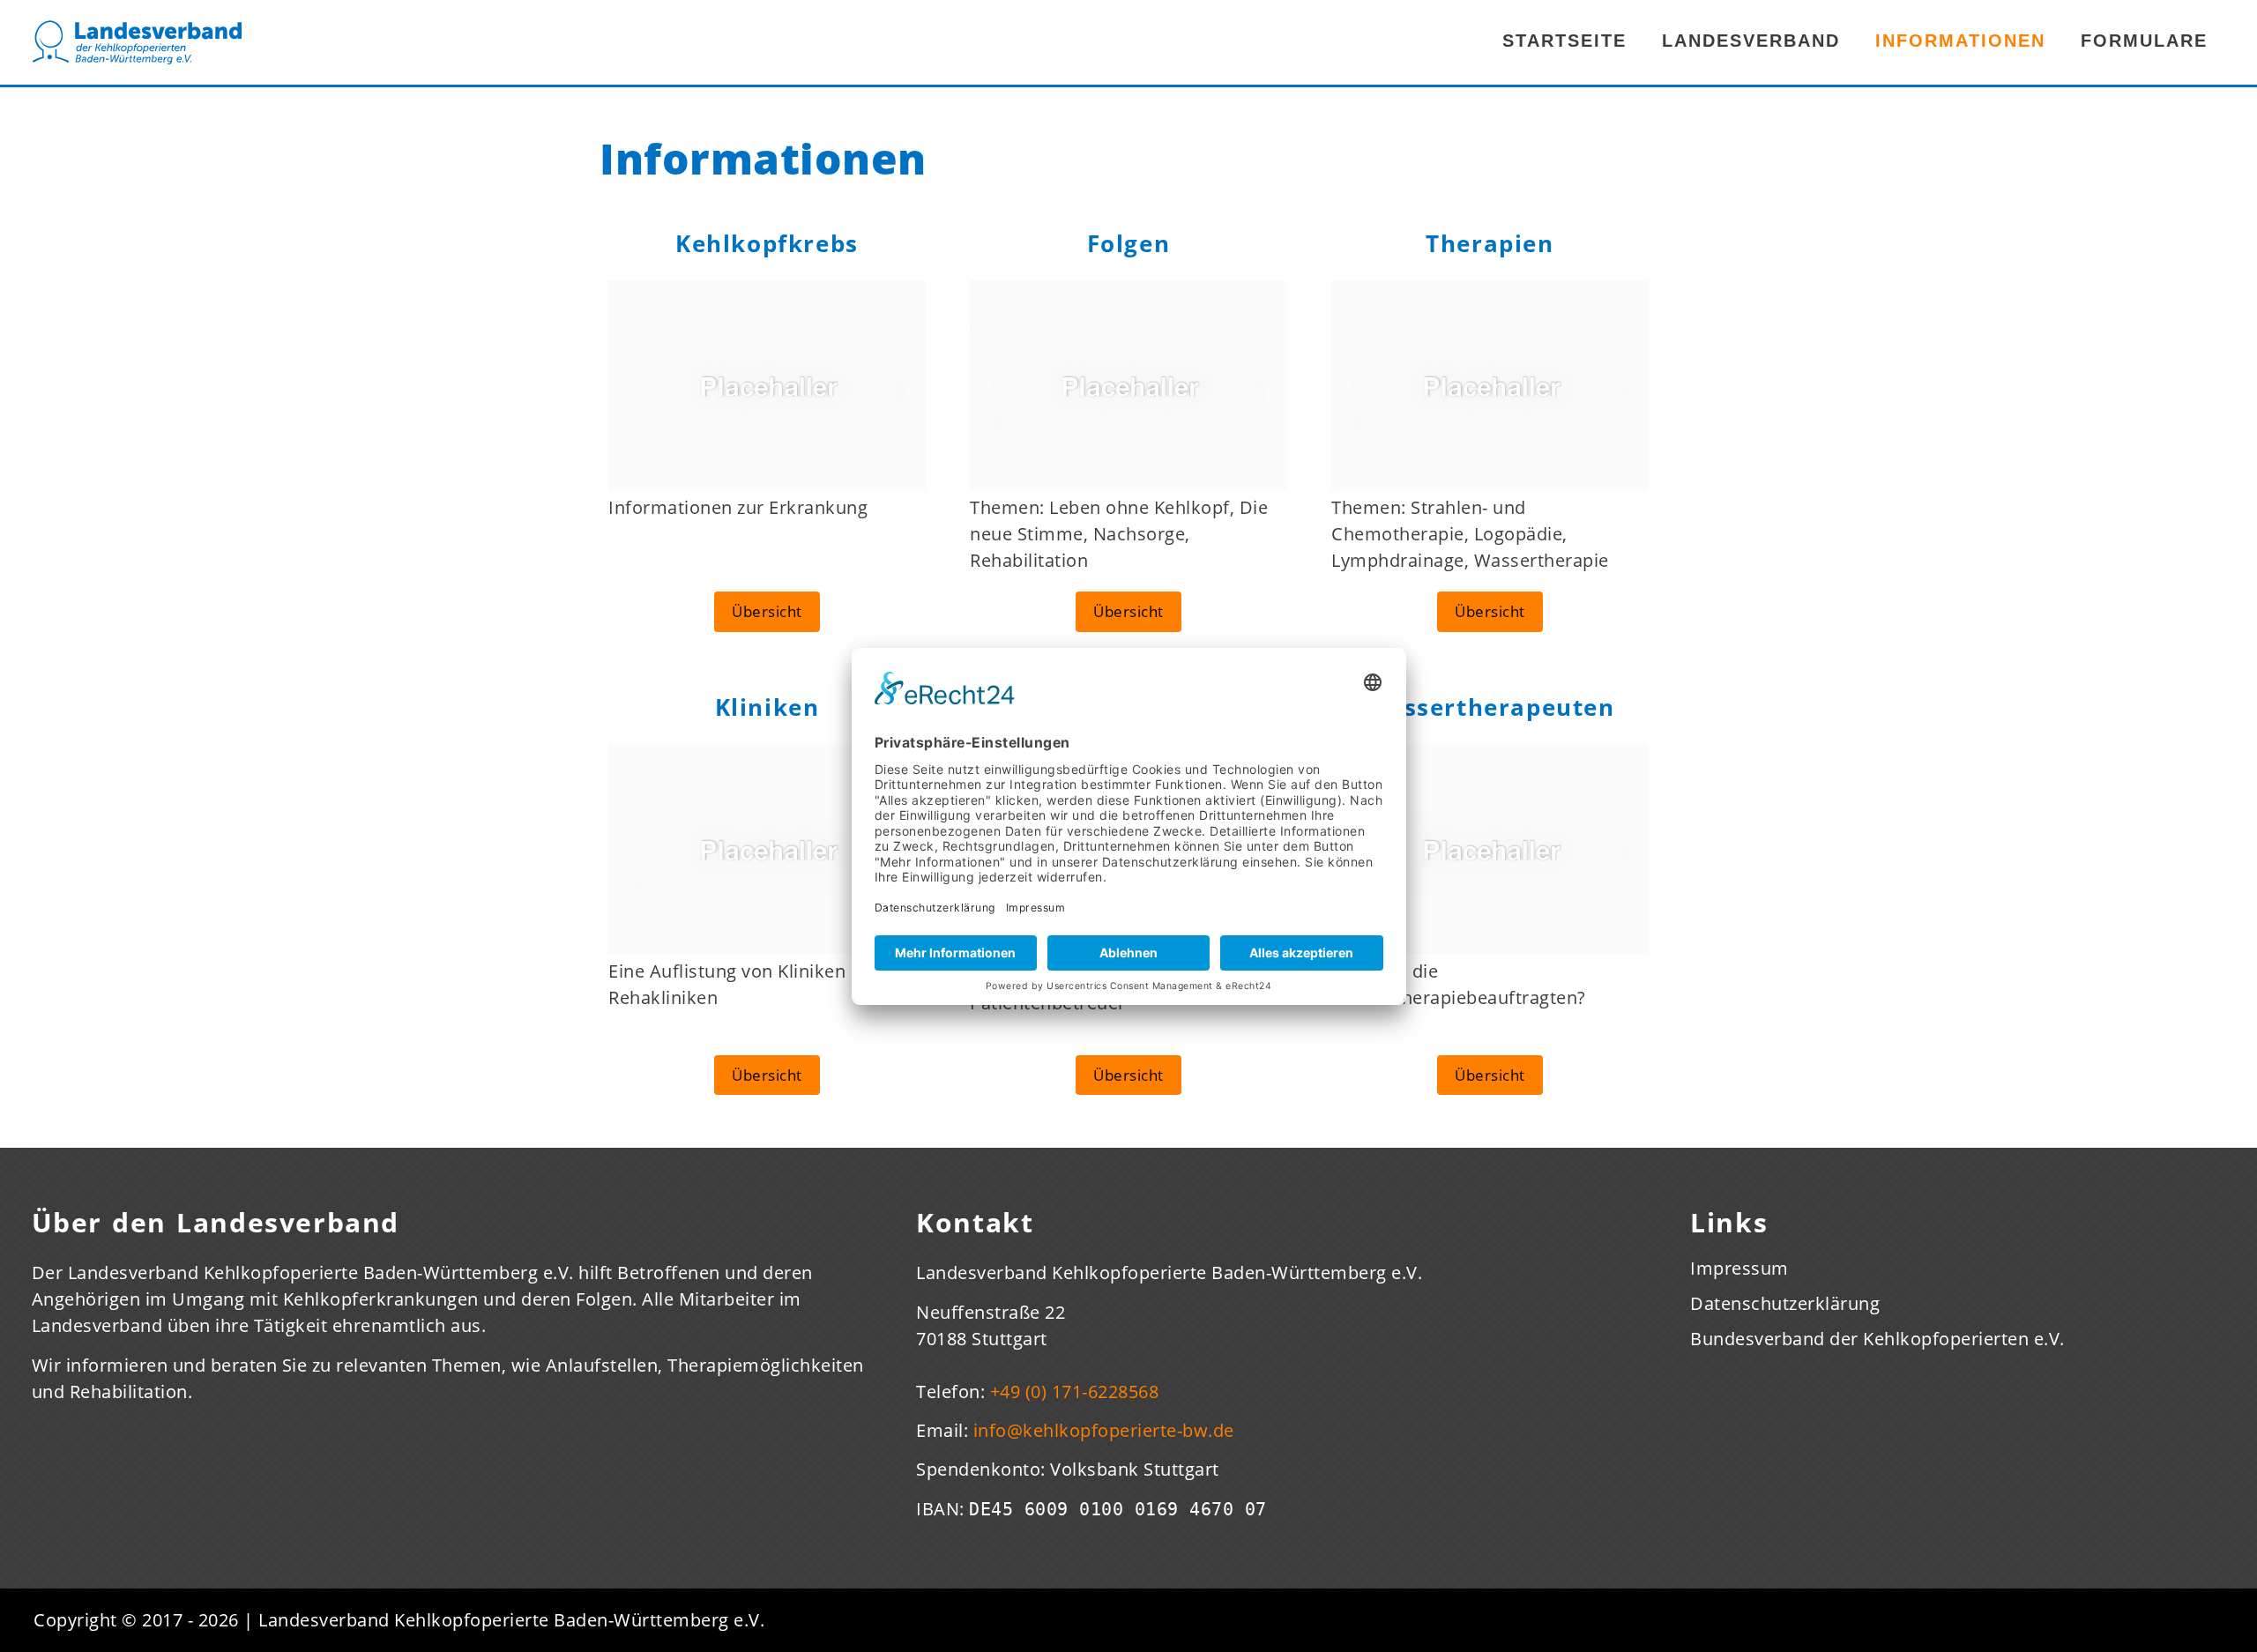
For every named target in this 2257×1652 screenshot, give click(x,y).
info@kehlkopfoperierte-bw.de (1104, 1430)
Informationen (1960, 41)
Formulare (2144, 41)
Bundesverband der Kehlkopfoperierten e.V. (1877, 1339)
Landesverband (1751, 41)
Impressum (1739, 1269)
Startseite (1564, 41)
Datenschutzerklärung (1785, 1304)
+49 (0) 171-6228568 (1075, 1392)
